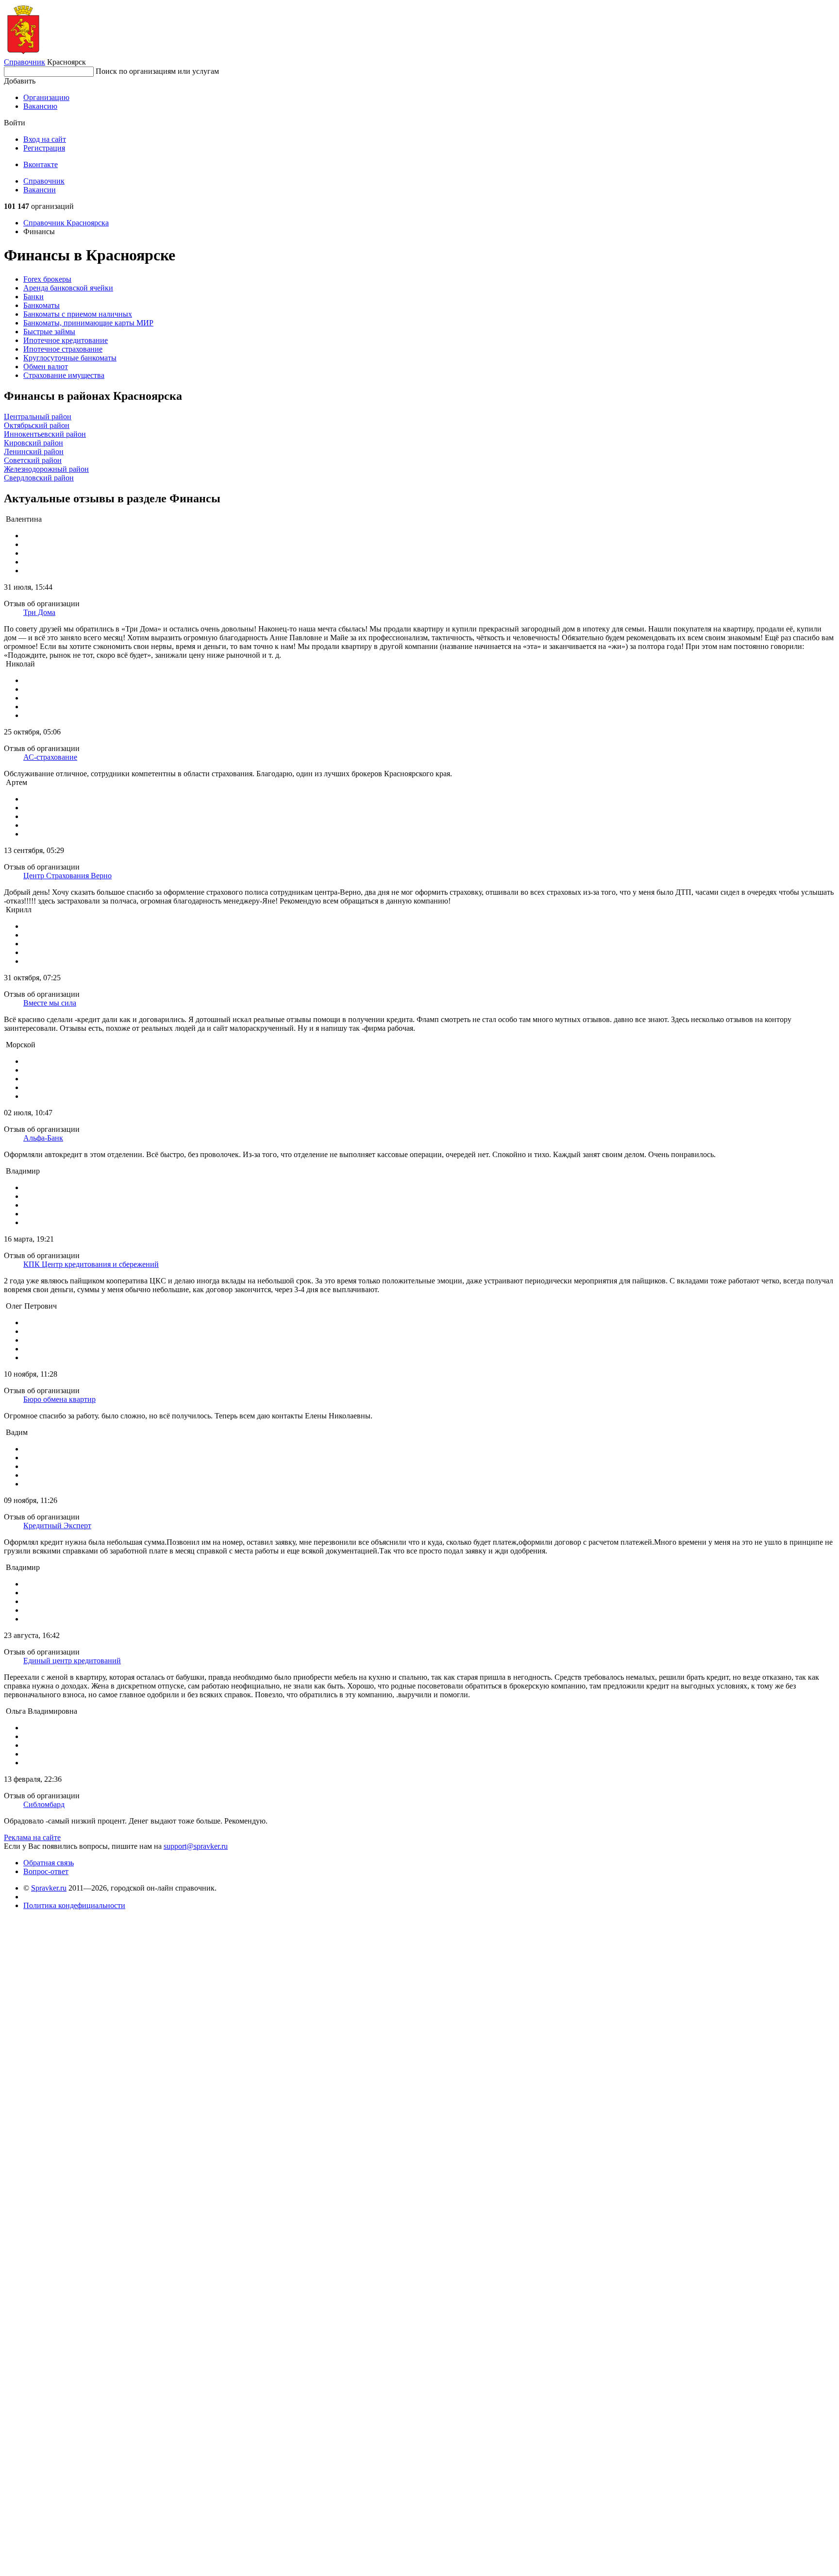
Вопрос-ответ (46, 1871)
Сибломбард (44, 1804)
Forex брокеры (47, 279)
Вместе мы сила (50, 1003)
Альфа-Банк (43, 1138)
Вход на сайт (45, 139)
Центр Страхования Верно (67, 876)
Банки (34, 297)
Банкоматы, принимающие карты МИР (88, 323)
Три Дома (39, 612)
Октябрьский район (37, 425)
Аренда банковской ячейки (68, 288)
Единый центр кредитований (72, 1661)
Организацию (46, 97)
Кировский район (34, 443)
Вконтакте (41, 164)
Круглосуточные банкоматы (70, 358)
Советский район (33, 460)
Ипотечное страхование (63, 349)
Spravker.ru (49, 1888)
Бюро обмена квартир (59, 1399)
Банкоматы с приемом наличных (78, 314)
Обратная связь (49, 1863)
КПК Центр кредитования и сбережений (91, 1264)
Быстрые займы (49, 332)
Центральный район (38, 417)
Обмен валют (46, 367)
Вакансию (40, 106)
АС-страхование (50, 757)
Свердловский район (39, 478)
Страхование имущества (64, 375)
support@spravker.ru (196, 1846)
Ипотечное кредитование (66, 340)
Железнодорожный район (46, 469)
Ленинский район (34, 452)
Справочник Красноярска (66, 223)
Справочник (25, 62)
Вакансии (40, 190)
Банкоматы (42, 305)
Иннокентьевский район (45, 434)
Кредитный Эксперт (57, 1526)
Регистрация (44, 148)
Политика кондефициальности (74, 1905)
